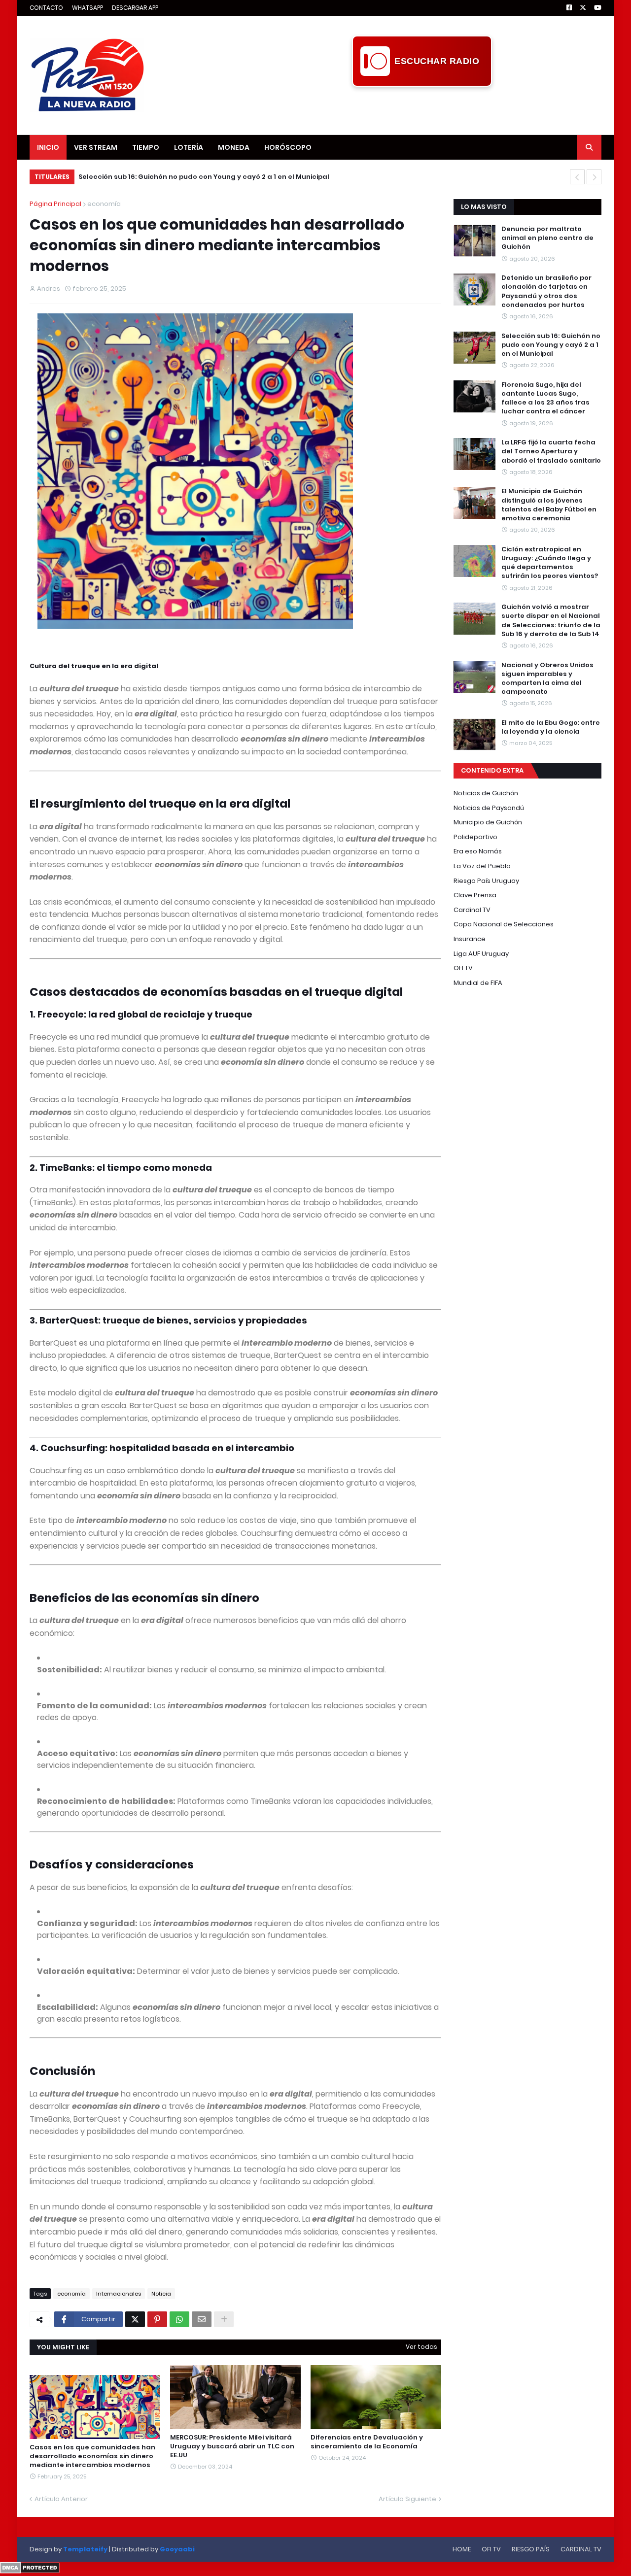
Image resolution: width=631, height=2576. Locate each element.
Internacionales (119, 2294)
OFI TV (463, 968)
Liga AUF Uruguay (481, 954)
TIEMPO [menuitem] (146, 147)
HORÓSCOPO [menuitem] (288, 147)
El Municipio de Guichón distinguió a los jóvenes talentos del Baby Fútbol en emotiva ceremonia (549, 505)
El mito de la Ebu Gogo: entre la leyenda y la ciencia (551, 727)
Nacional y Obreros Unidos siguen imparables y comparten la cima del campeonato (547, 679)
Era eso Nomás (478, 851)
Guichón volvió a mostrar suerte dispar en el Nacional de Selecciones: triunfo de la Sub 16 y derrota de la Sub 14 (551, 621)
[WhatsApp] (179, 2319)
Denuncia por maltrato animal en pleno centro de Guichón (547, 238)
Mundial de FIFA (478, 983)
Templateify (85, 2549)
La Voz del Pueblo (482, 866)
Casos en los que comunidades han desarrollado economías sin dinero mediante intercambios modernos (92, 2456)
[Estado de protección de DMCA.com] (30, 2571)
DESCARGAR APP (135, 8)
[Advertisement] (422, 109)
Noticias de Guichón (486, 793)
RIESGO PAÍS (531, 2549)
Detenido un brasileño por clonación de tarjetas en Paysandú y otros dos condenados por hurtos (546, 291)
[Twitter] (135, 2319)
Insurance (470, 939)
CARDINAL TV (581, 2549)
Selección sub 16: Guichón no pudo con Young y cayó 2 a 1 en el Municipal (204, 177)
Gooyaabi (177, 2549)
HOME (462, 2549)
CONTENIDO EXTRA (492, 770)
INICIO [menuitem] (48, 147)
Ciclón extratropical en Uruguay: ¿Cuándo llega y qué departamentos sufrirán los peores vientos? (550, 563)
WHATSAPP (88, 8)
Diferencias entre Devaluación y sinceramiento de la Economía (367, 2442)
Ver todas (421, 2347)
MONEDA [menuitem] (234, 147)
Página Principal (55, 204)
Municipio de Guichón (488, 822)
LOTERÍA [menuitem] (189, 147)
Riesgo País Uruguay (486, 881)
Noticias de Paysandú (489, 808)
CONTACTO (46, 8)
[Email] (202, 2319)
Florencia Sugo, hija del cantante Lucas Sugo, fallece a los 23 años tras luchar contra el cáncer (545, 398)
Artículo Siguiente (407, 2499)
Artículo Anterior (61, 2499)
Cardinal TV (472, 910)
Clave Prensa (475, 895)
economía (104, 204)
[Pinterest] (157, 2319)
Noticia (161, 2294)
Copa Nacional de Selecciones (504, 924)
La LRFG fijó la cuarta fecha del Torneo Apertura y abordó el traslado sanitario (551, 451)
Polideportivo (475, 837)
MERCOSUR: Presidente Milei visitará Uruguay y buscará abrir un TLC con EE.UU (232, 2446)
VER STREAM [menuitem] (96, 147)
